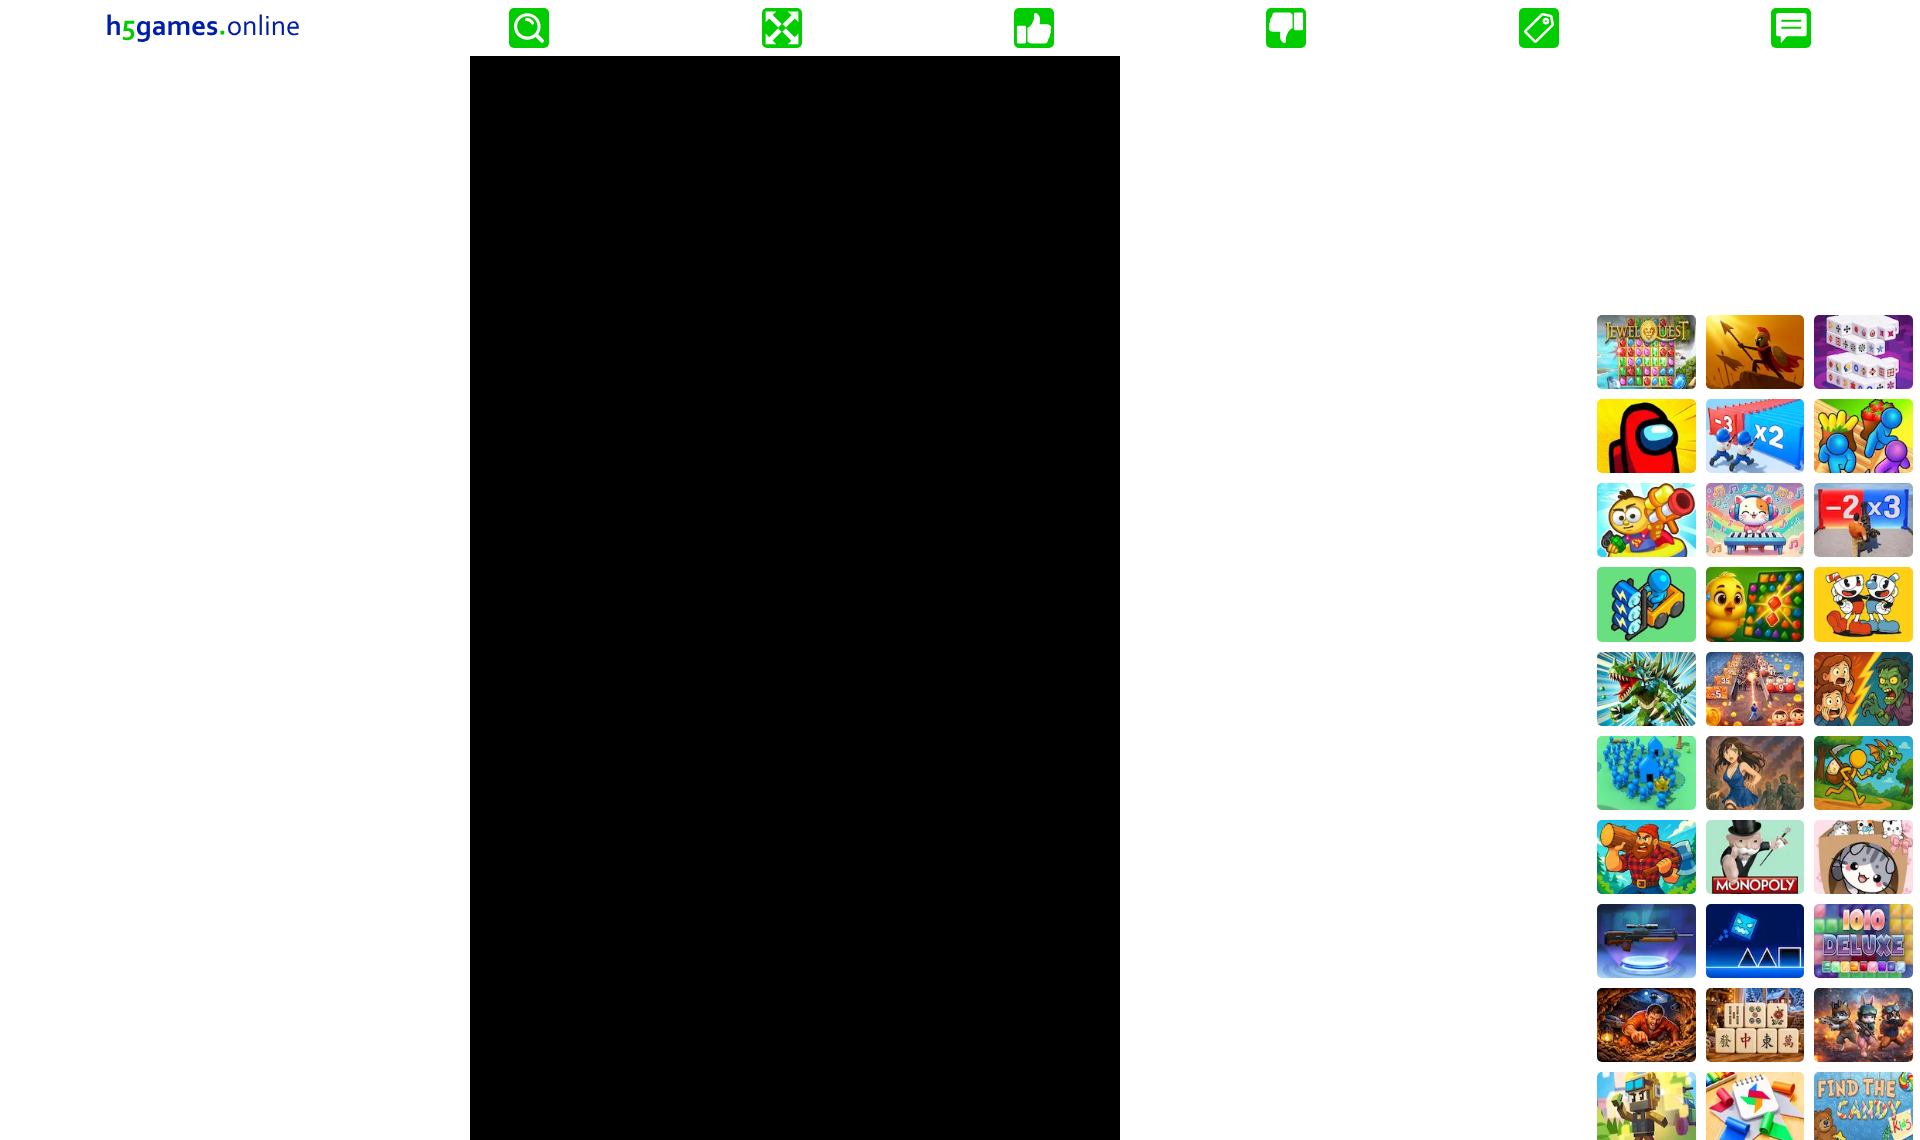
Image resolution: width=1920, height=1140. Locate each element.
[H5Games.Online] (203, 28)
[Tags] (1539, 28)
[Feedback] (1791, 28)
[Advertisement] (1755, 181)
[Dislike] (1286, 28)
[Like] (1034, 28)
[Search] (529, 28)
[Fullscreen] (782, 28)
